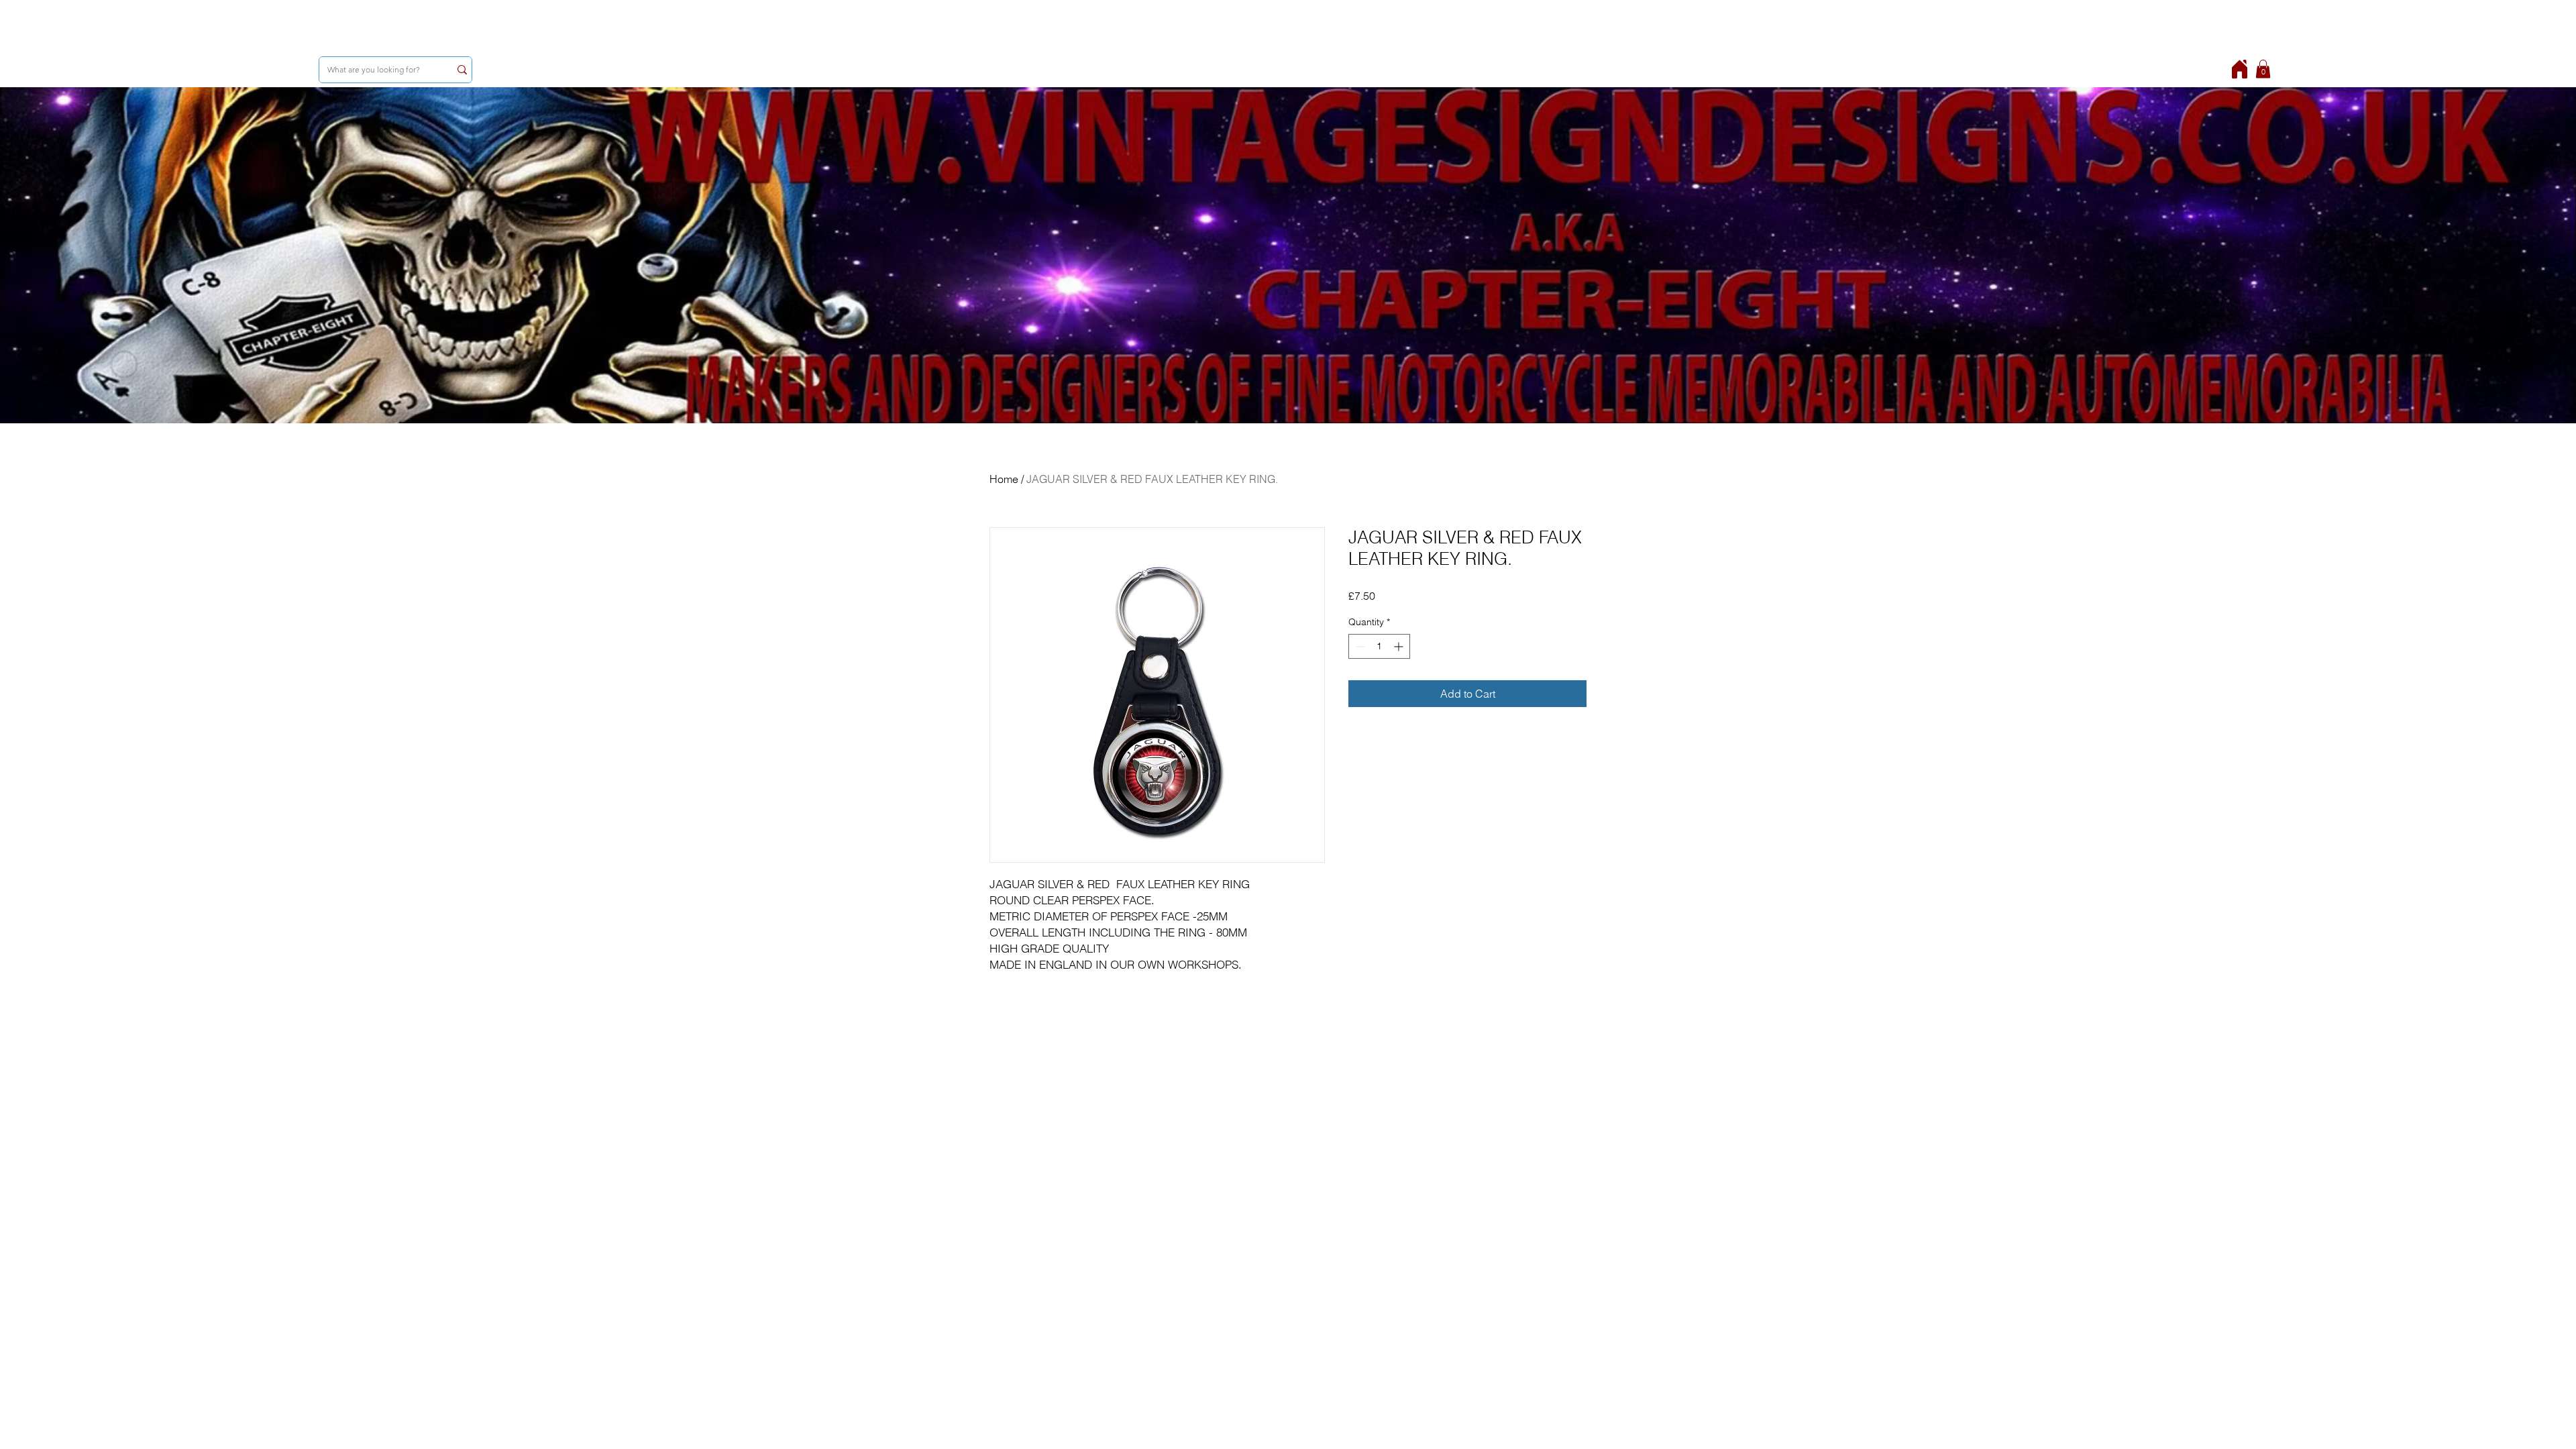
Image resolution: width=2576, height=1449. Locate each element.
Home (1004, 479)
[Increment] (1400, 646)
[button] (2263, 69)
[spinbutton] (1379, 646)
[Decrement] (1359, 646)
